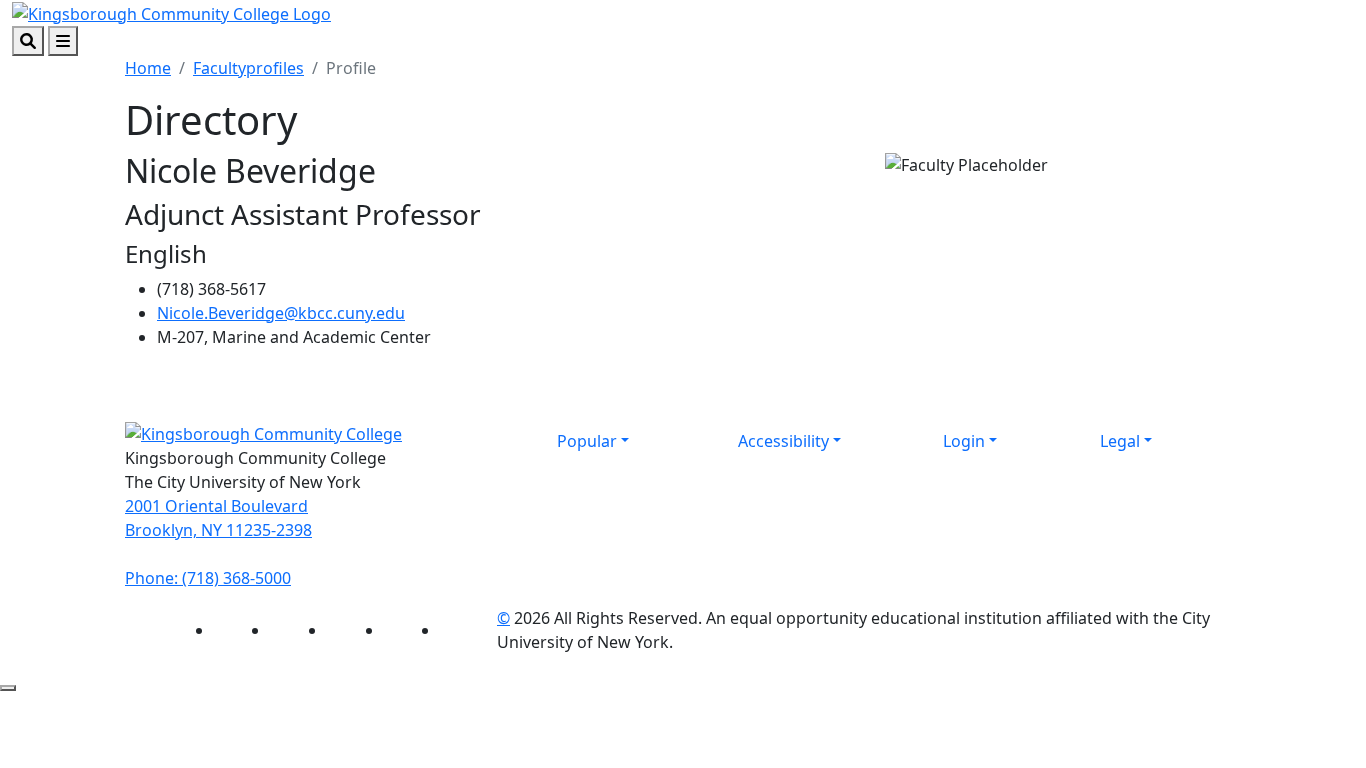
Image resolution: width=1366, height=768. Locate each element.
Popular (587, 441)
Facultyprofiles (248, 68)
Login (964, 441)
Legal (1120, 441)
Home (148, 68)
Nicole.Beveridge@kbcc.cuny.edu (281, 313)
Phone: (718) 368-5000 (208, 578)
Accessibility (783, 441)
